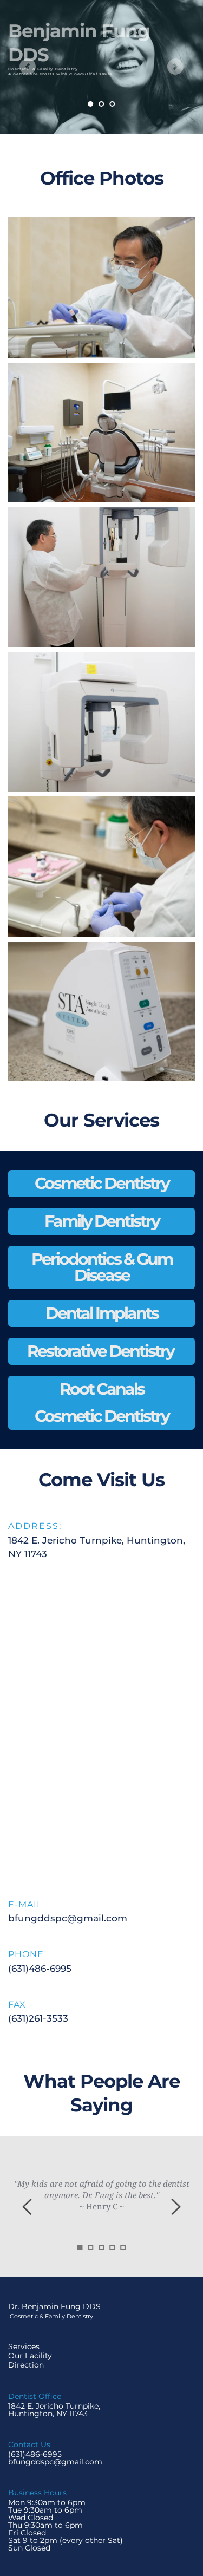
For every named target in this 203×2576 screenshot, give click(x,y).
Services (24, 2346)
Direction (27, 2365)
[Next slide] (175, 67)
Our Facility (30, 2356)
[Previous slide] (28, 67)
